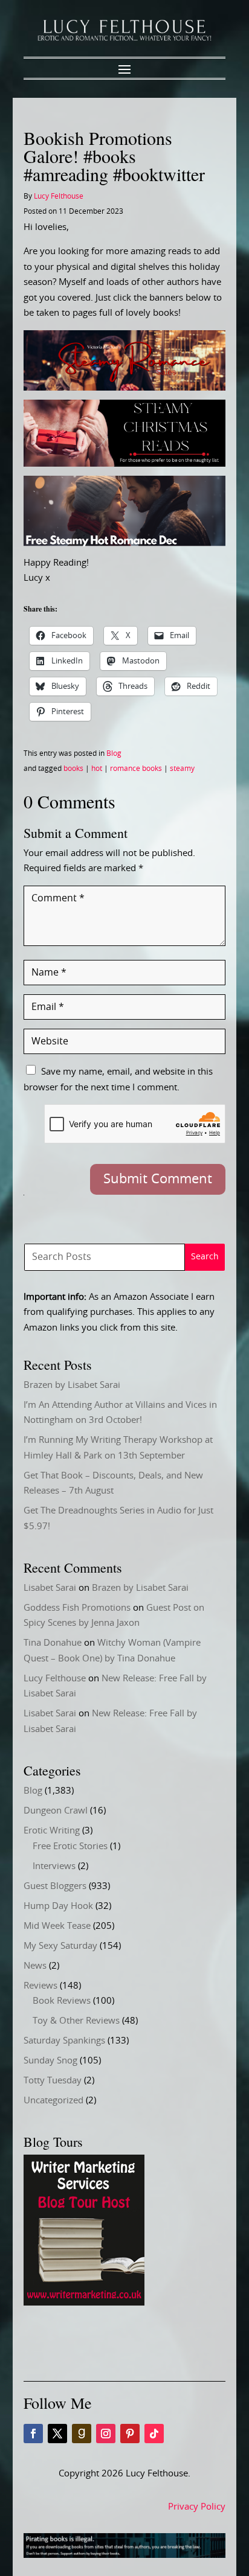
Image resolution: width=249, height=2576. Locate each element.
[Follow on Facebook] (33, 2434)
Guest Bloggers (55, 1886)
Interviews (54, 1866)
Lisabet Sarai (50, 1588)
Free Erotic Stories (70, 1846)
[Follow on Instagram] (106, 2434)
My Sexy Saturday (60, 1946)
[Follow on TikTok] (154, 2434)
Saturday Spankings (64, 2041)
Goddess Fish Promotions (77, 1608)
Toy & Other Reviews (76, 2021)
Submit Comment (158, 1179)
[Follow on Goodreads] (82, 2434)
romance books (136, 769)
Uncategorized (53, 2101)
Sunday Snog (50, 2061)
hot (97, 769)
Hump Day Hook (58, 1906)
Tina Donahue (53, 1643)
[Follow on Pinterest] (130, 2434)
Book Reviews (62, 2001)
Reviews (40, 1986)
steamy (182, 769)
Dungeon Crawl (56, 1811)
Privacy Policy (197, 2507)
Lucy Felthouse (59, 196)
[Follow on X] (57, 2434)
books (73, 769)
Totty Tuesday (53, 2081)
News (35, 1966)
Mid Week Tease (57, 1926)
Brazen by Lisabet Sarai (72, 1385)
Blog (114, 753)
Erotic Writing (52, 1831)
